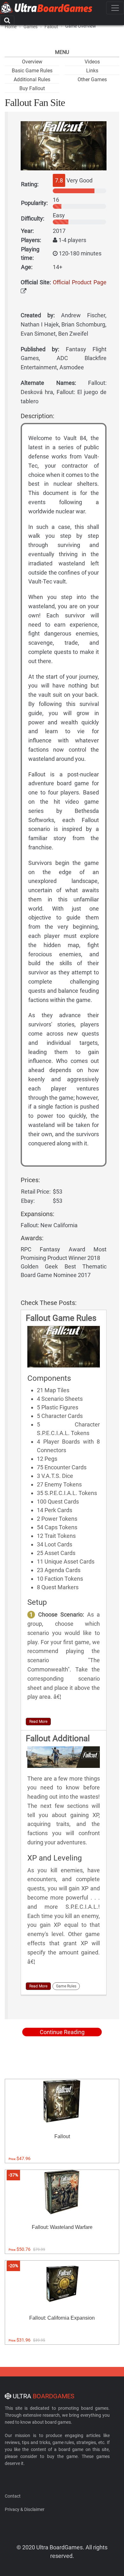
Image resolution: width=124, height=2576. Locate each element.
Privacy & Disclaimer (25, 2509)
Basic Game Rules (32, 71)
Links (92, 71)
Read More (38, 1722)
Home (11, 27)
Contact (13, 2496)
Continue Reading (62, 2032)
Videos (92, 62)
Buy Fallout (32, 88)
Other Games (92, 79)
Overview (32, 62)
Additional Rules (32, 79)
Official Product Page (80, 282)
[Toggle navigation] (115, 8)
